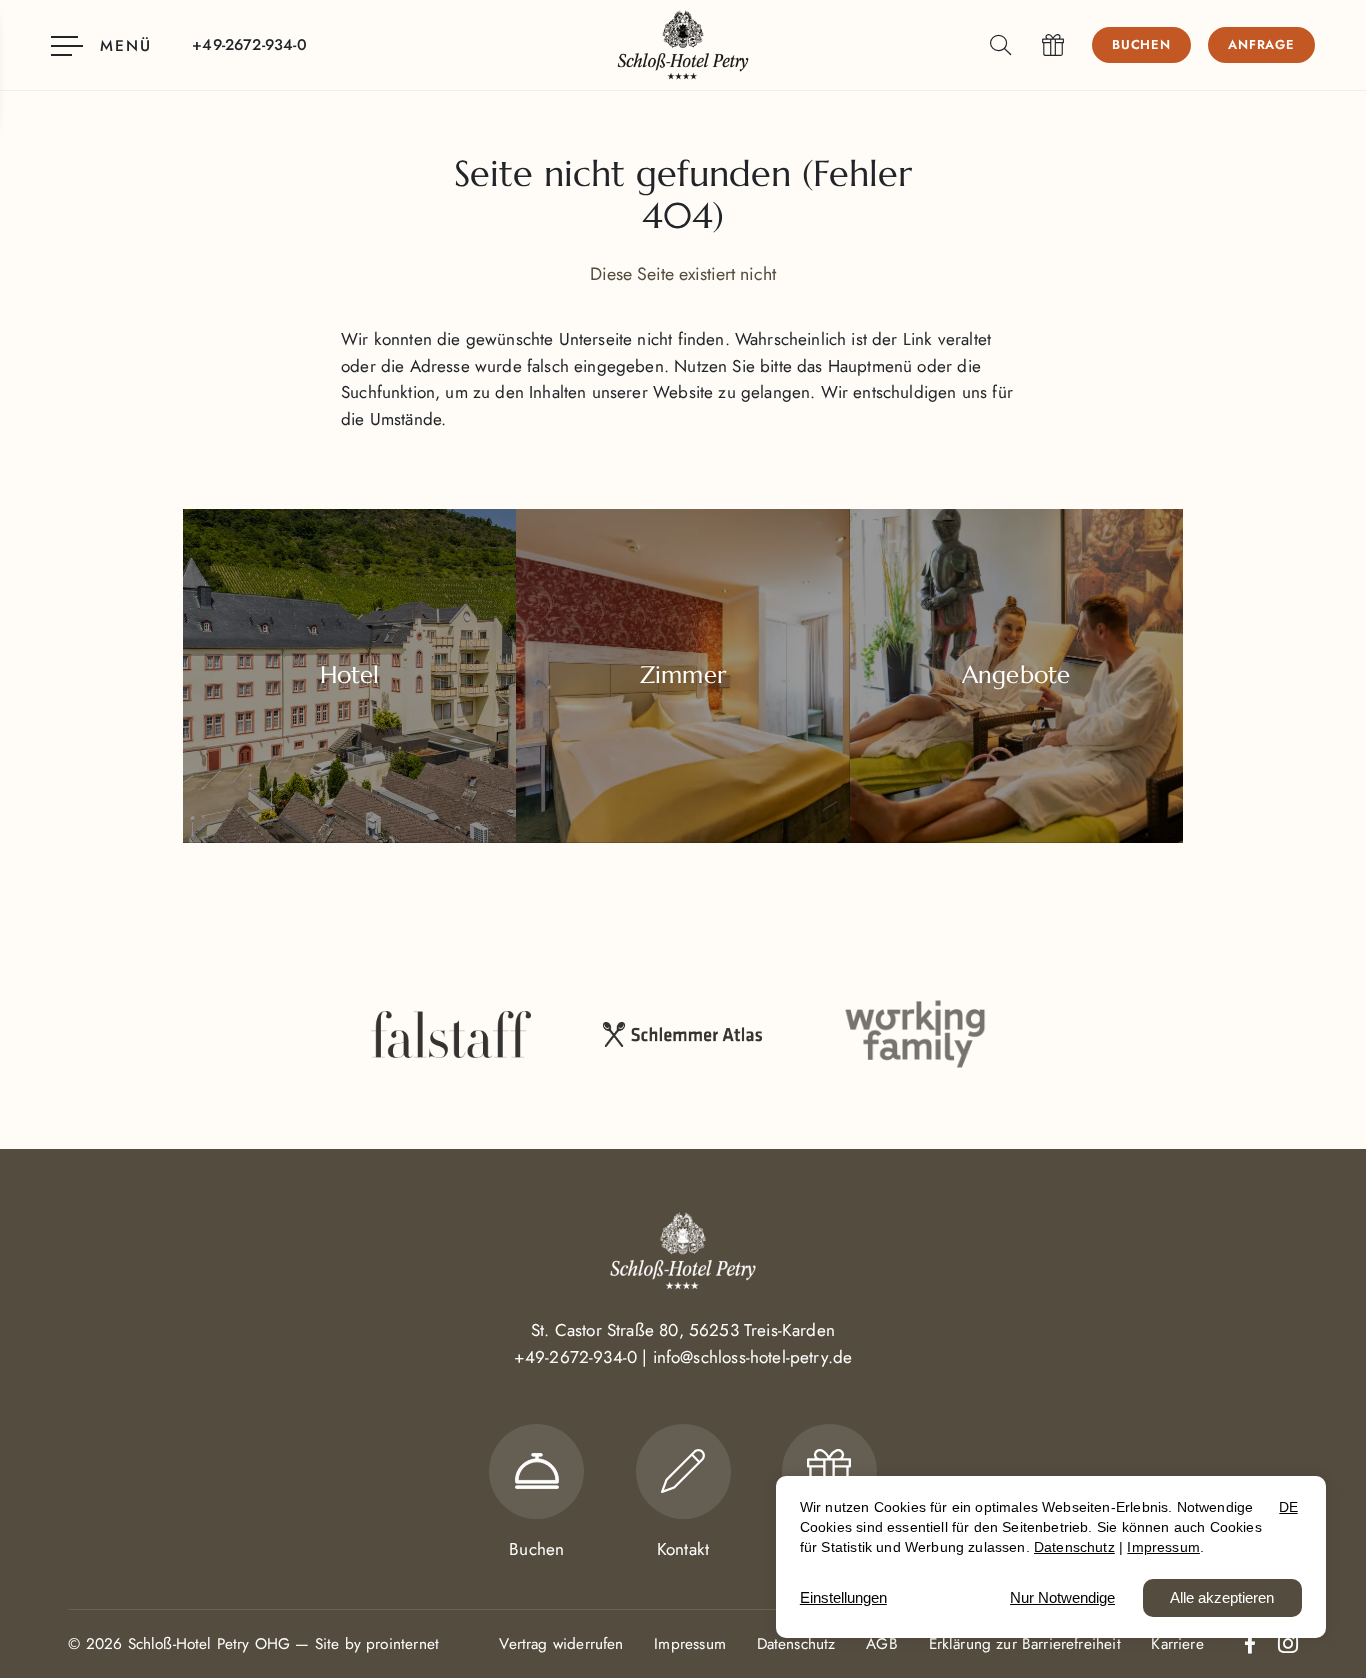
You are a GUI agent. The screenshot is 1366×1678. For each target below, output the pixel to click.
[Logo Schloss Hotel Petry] (683, 45)
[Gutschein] (1053, 45)
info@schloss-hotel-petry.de (753, 1357)
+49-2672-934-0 (575, 1357)
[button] (1005, 44)
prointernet (402, 1644)
